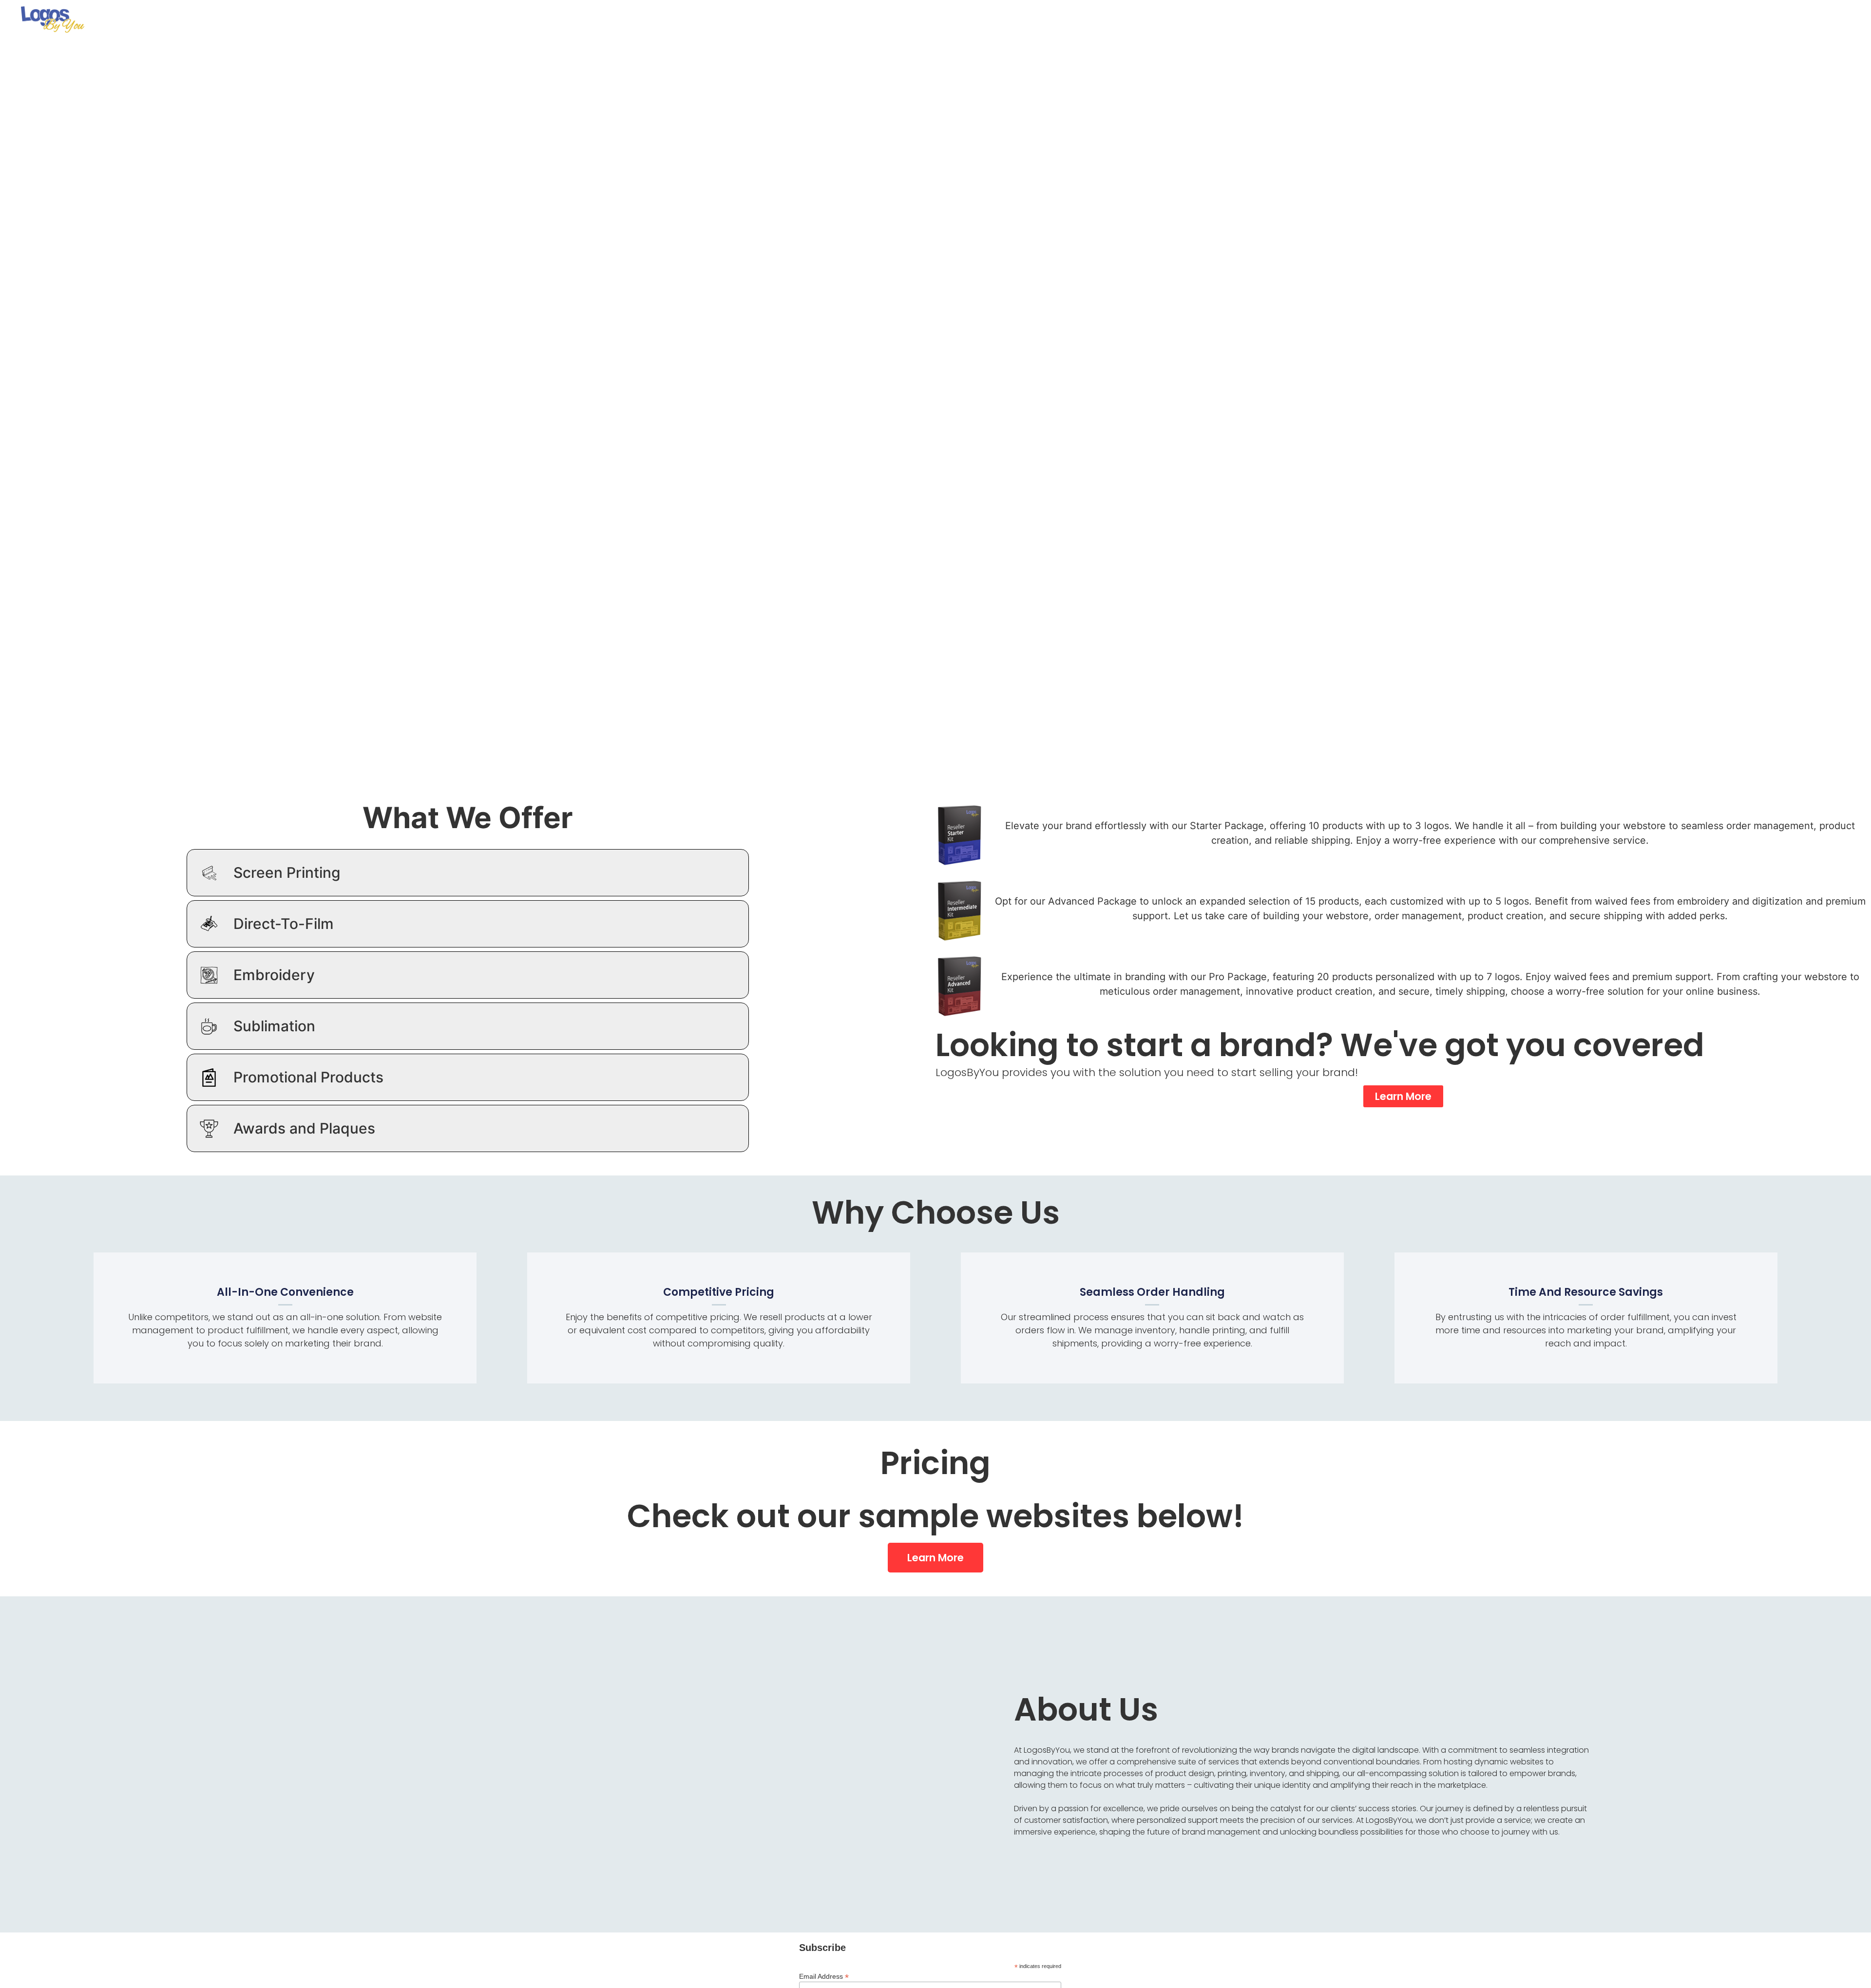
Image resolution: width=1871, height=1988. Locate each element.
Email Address (824, 1976)
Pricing (1774, 12)
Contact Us (1826, 12)
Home (1735, 12)
